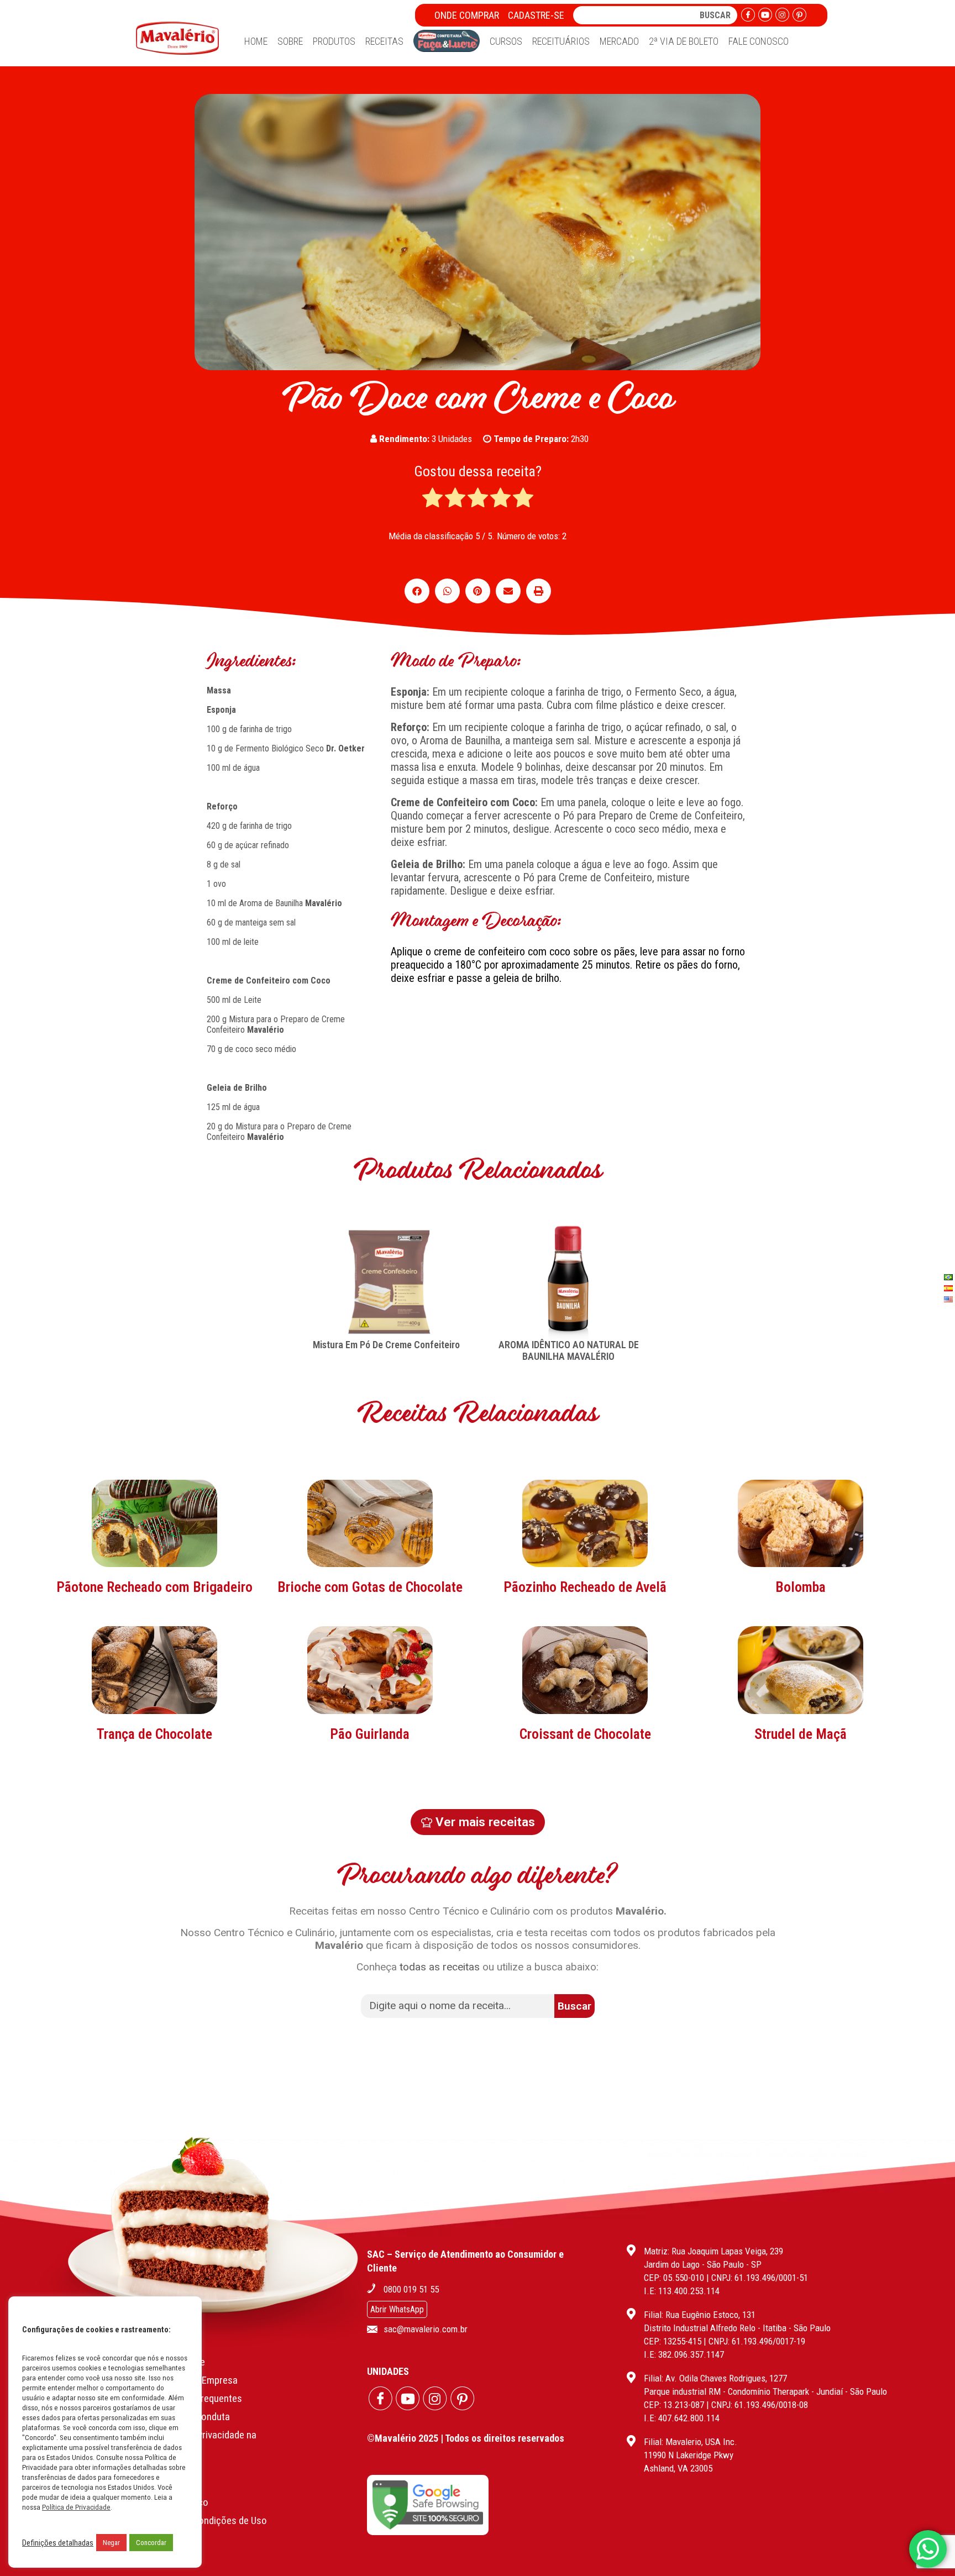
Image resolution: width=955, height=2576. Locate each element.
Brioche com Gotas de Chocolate (370, 1587)
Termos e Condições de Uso (209, 2520)
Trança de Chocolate (154, 1734)
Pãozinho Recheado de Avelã (585, 1587)
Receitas (384, 41)
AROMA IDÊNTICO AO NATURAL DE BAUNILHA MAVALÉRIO (569, 1350)
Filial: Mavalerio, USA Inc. (691, 2442)
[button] (417, 591)
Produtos (334, 41)
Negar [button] (111, 2543)
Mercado (619, 41)
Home (256, 41)
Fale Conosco (759, 41)
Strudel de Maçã (801, 1734)
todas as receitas (440, 1967)
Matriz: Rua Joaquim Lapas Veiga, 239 (713, 2251)
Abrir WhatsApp (397, 2309)
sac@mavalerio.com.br (426, 2329)
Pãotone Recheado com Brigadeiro (154, 1587)
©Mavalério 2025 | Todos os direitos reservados (466, 2438)
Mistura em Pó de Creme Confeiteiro (386, 1345)
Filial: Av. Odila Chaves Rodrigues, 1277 (715, 2378)
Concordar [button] (151, 2543)
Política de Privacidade (76, 2507)
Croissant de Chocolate (585, 1734)
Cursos (506, 41)
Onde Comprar (467, 15)
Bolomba (801, 1587)
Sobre (290, 41)
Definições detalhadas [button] (58, 2543)
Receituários (561, 41)
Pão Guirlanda (370, 1734)
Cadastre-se (536, 15)
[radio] (432, 499)
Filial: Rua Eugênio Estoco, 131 (700, 2315)
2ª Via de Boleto (684, 41)
